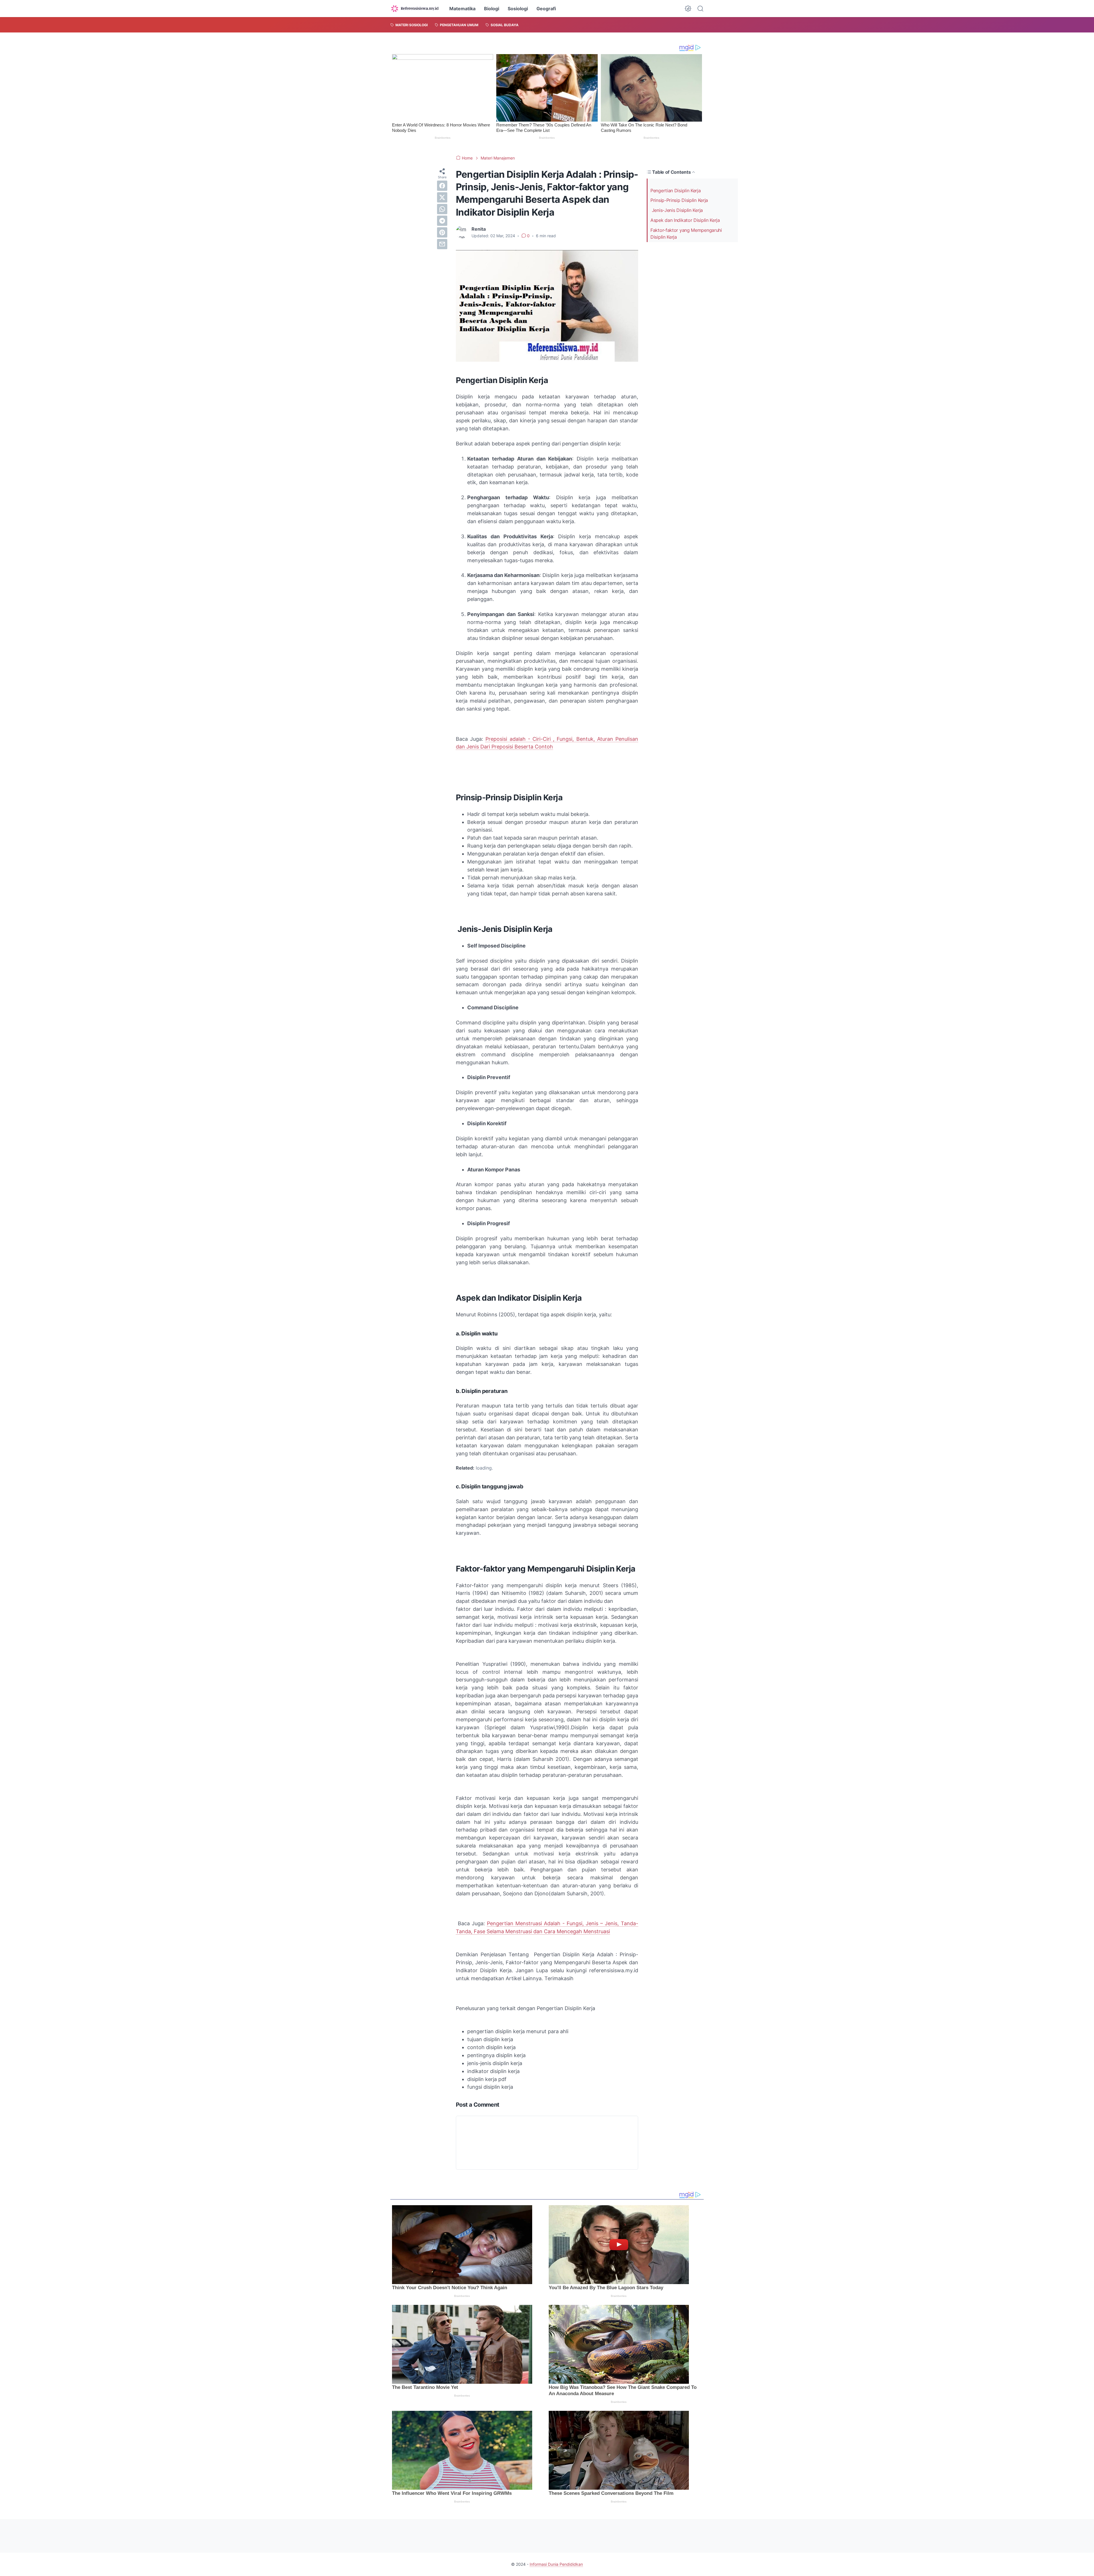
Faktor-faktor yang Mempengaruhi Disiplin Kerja (686, 234)
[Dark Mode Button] (688, 9)
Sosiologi (518, 9)
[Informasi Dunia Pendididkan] (415, 9)
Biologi (492, 9)
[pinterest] (442, 232)
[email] (442, 244)
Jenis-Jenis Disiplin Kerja (677, 210)
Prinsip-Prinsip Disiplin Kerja (679, 200)
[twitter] (442, 197)
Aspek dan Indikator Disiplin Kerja (686, 220)
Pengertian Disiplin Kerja (676, 190)
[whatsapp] (442, 209)
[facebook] (442, 186)
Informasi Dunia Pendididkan (556, 2564)
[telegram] (442, 221)
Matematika (462, 9)
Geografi (546, 9)
